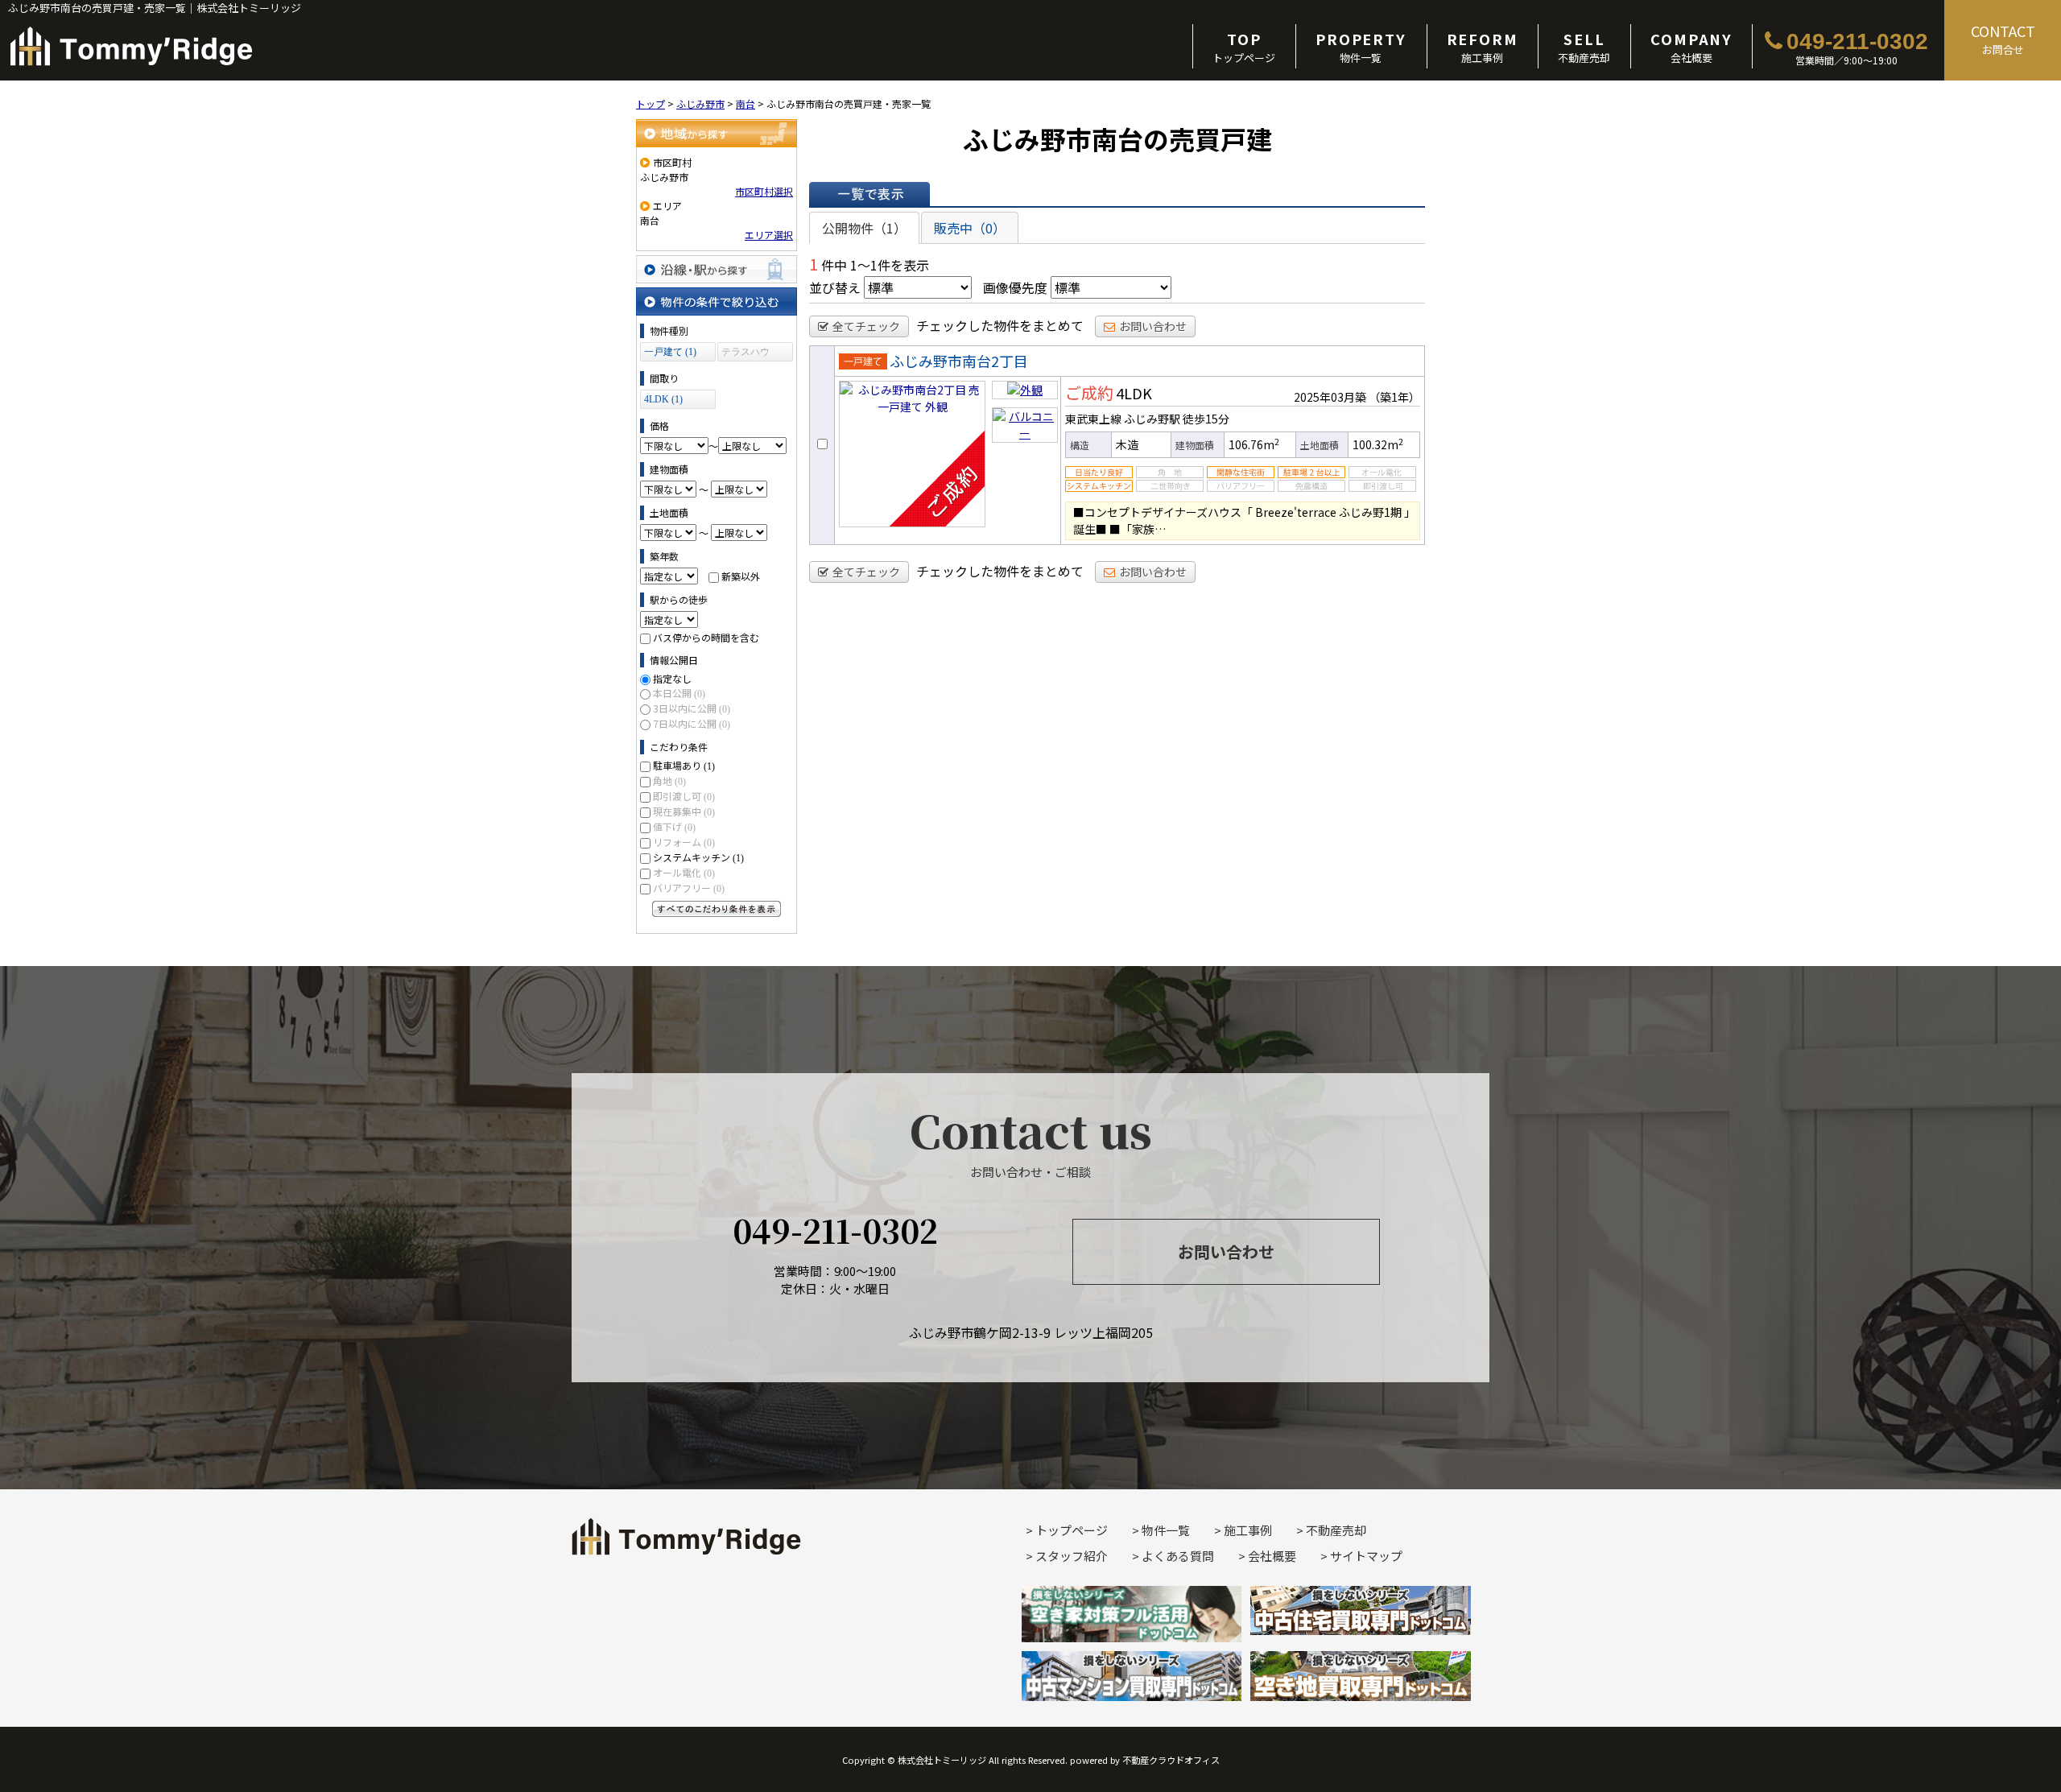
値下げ (674, 826)
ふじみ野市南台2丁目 (959, 361)
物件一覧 (1361, 47)
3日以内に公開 (692, 708)
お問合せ (2003, 39)
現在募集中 (684, 811)
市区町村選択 (764, 191)
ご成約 (1089, 392)
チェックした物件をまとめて (1000, 325)
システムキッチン (698, 857)
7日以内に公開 (692, 723)
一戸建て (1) (670, 352)
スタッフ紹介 (1072, 1556)
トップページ (1244, 47)
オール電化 (684, 872)
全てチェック (866, 326)
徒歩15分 (1206, 419)
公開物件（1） (864, 228)
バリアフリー (689, 888)
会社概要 (1691, 47)
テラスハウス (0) (746, 354)
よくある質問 (1178, 1556)
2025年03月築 (1330, 397)
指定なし (672, 678)
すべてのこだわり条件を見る (717, 909)
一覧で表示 (869, 194)
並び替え (835, 287)
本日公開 (679, 693)
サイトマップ (1366, 1556)
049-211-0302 (1857, 41)
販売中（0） (970, 228)
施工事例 (1483, 47)
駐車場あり (684, 765)
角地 (669, 780)
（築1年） (1394, 397)
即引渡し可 (684, 796)
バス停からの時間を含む (706, 637)
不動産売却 (1584, 47)
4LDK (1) (663, 399)
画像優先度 (1015, 287)
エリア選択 (769, 235)
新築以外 (741, 576)
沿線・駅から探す (717, 269)
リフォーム (684, 842)
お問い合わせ (1153, 326)
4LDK (1134, 393)
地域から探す (717, 133)
